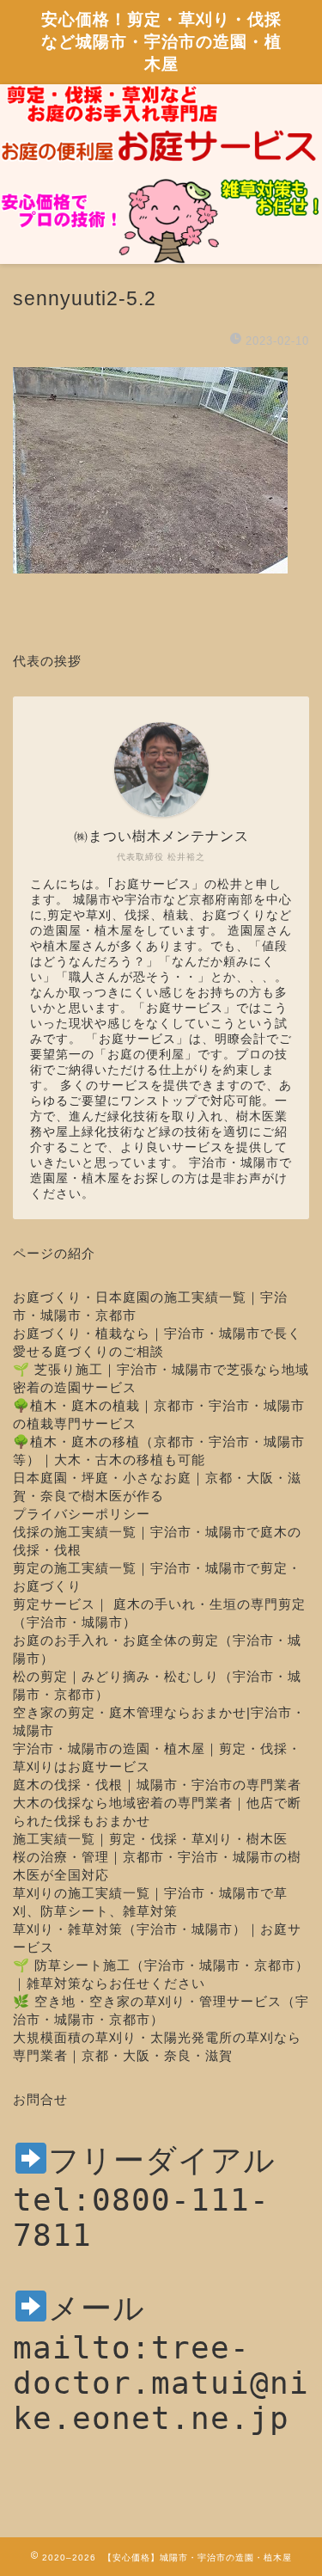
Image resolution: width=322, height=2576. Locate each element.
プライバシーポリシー (82, 1514)
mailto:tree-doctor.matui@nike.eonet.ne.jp (161, 2383)
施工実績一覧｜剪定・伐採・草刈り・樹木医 (150, 1839)
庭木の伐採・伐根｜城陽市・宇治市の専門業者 (157, 1785)
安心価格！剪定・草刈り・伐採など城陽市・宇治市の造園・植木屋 (161, 41)
